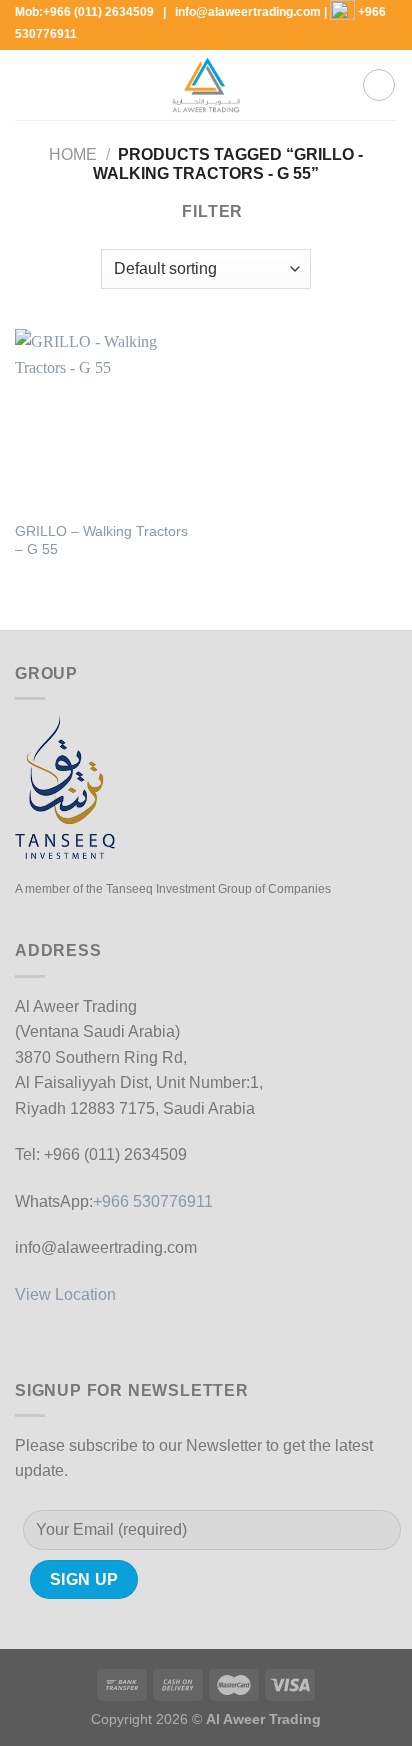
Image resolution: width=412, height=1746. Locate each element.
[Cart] (379, 85)
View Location (65, 1294)
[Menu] (27, 85)
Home (73, 154)
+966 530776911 (153, 1201)
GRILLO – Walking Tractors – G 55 (101, 540)
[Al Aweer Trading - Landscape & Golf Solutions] (206, 85)
